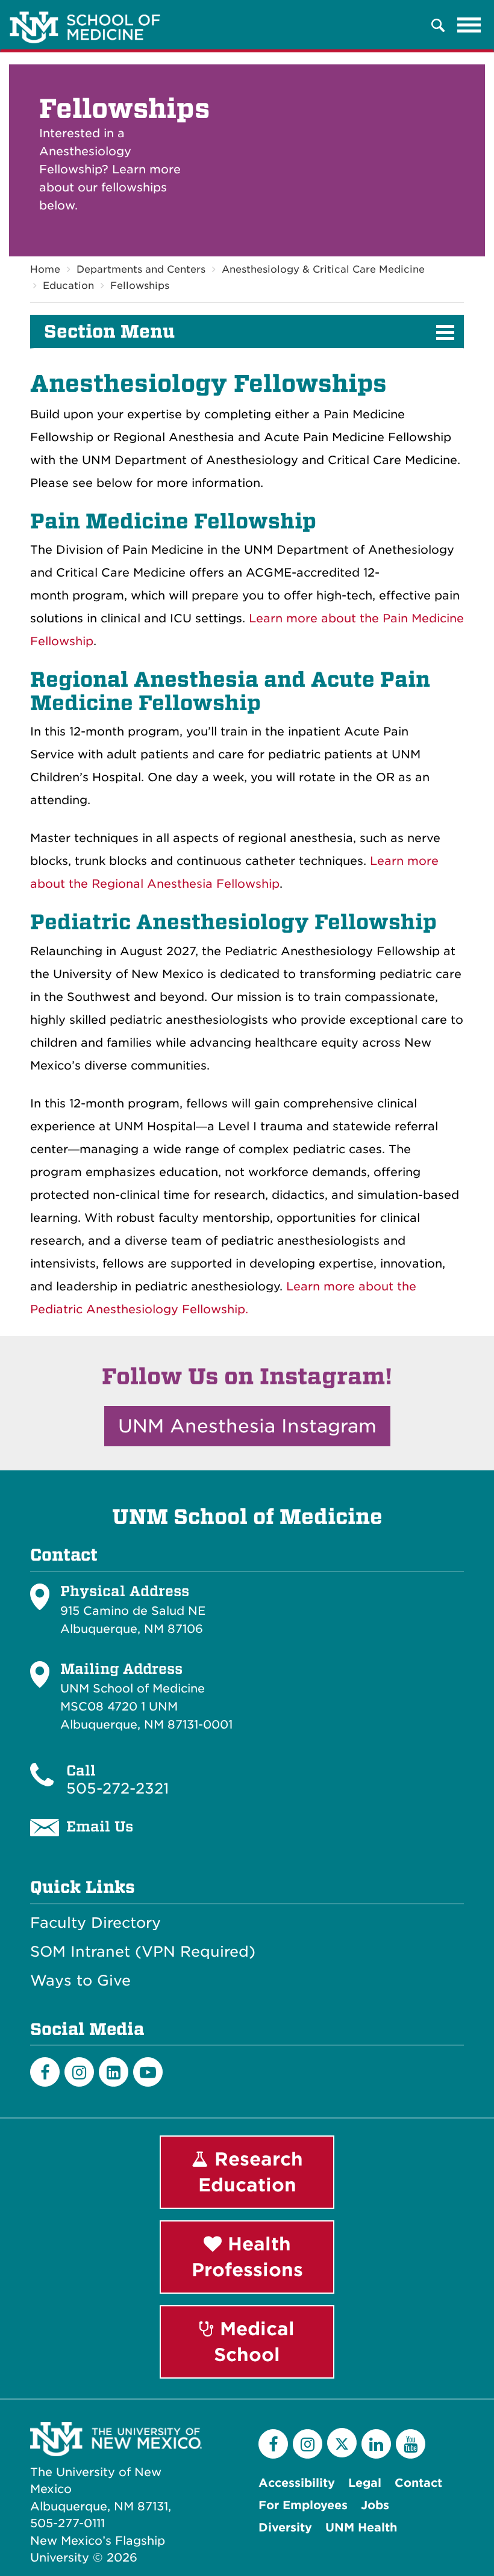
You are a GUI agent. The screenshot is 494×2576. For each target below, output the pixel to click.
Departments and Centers (141, 269)
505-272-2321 (117, 1788)
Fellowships (140, 286)
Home (45, 269)
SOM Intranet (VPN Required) (143, 1952)
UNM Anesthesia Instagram (247, 1426)
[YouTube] (411, 2444)
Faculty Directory (95, 1923)
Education (68, 286)
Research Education (251, 2172)
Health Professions (247, 2257)
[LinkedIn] (114, 2072)
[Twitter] (342, 2443)
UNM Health (361, 2528)
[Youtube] (148, 2072)
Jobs (375, 2505)
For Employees (303, 2505)
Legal (365, 2483)
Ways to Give (80, 1981)
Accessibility (297, 2483)
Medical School (254, 2342)
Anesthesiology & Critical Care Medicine (323, 269)
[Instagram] (79, 2072)
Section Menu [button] (109, 332)
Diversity (285, 2528)
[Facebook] (45, 2072)
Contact (418, 2483)
